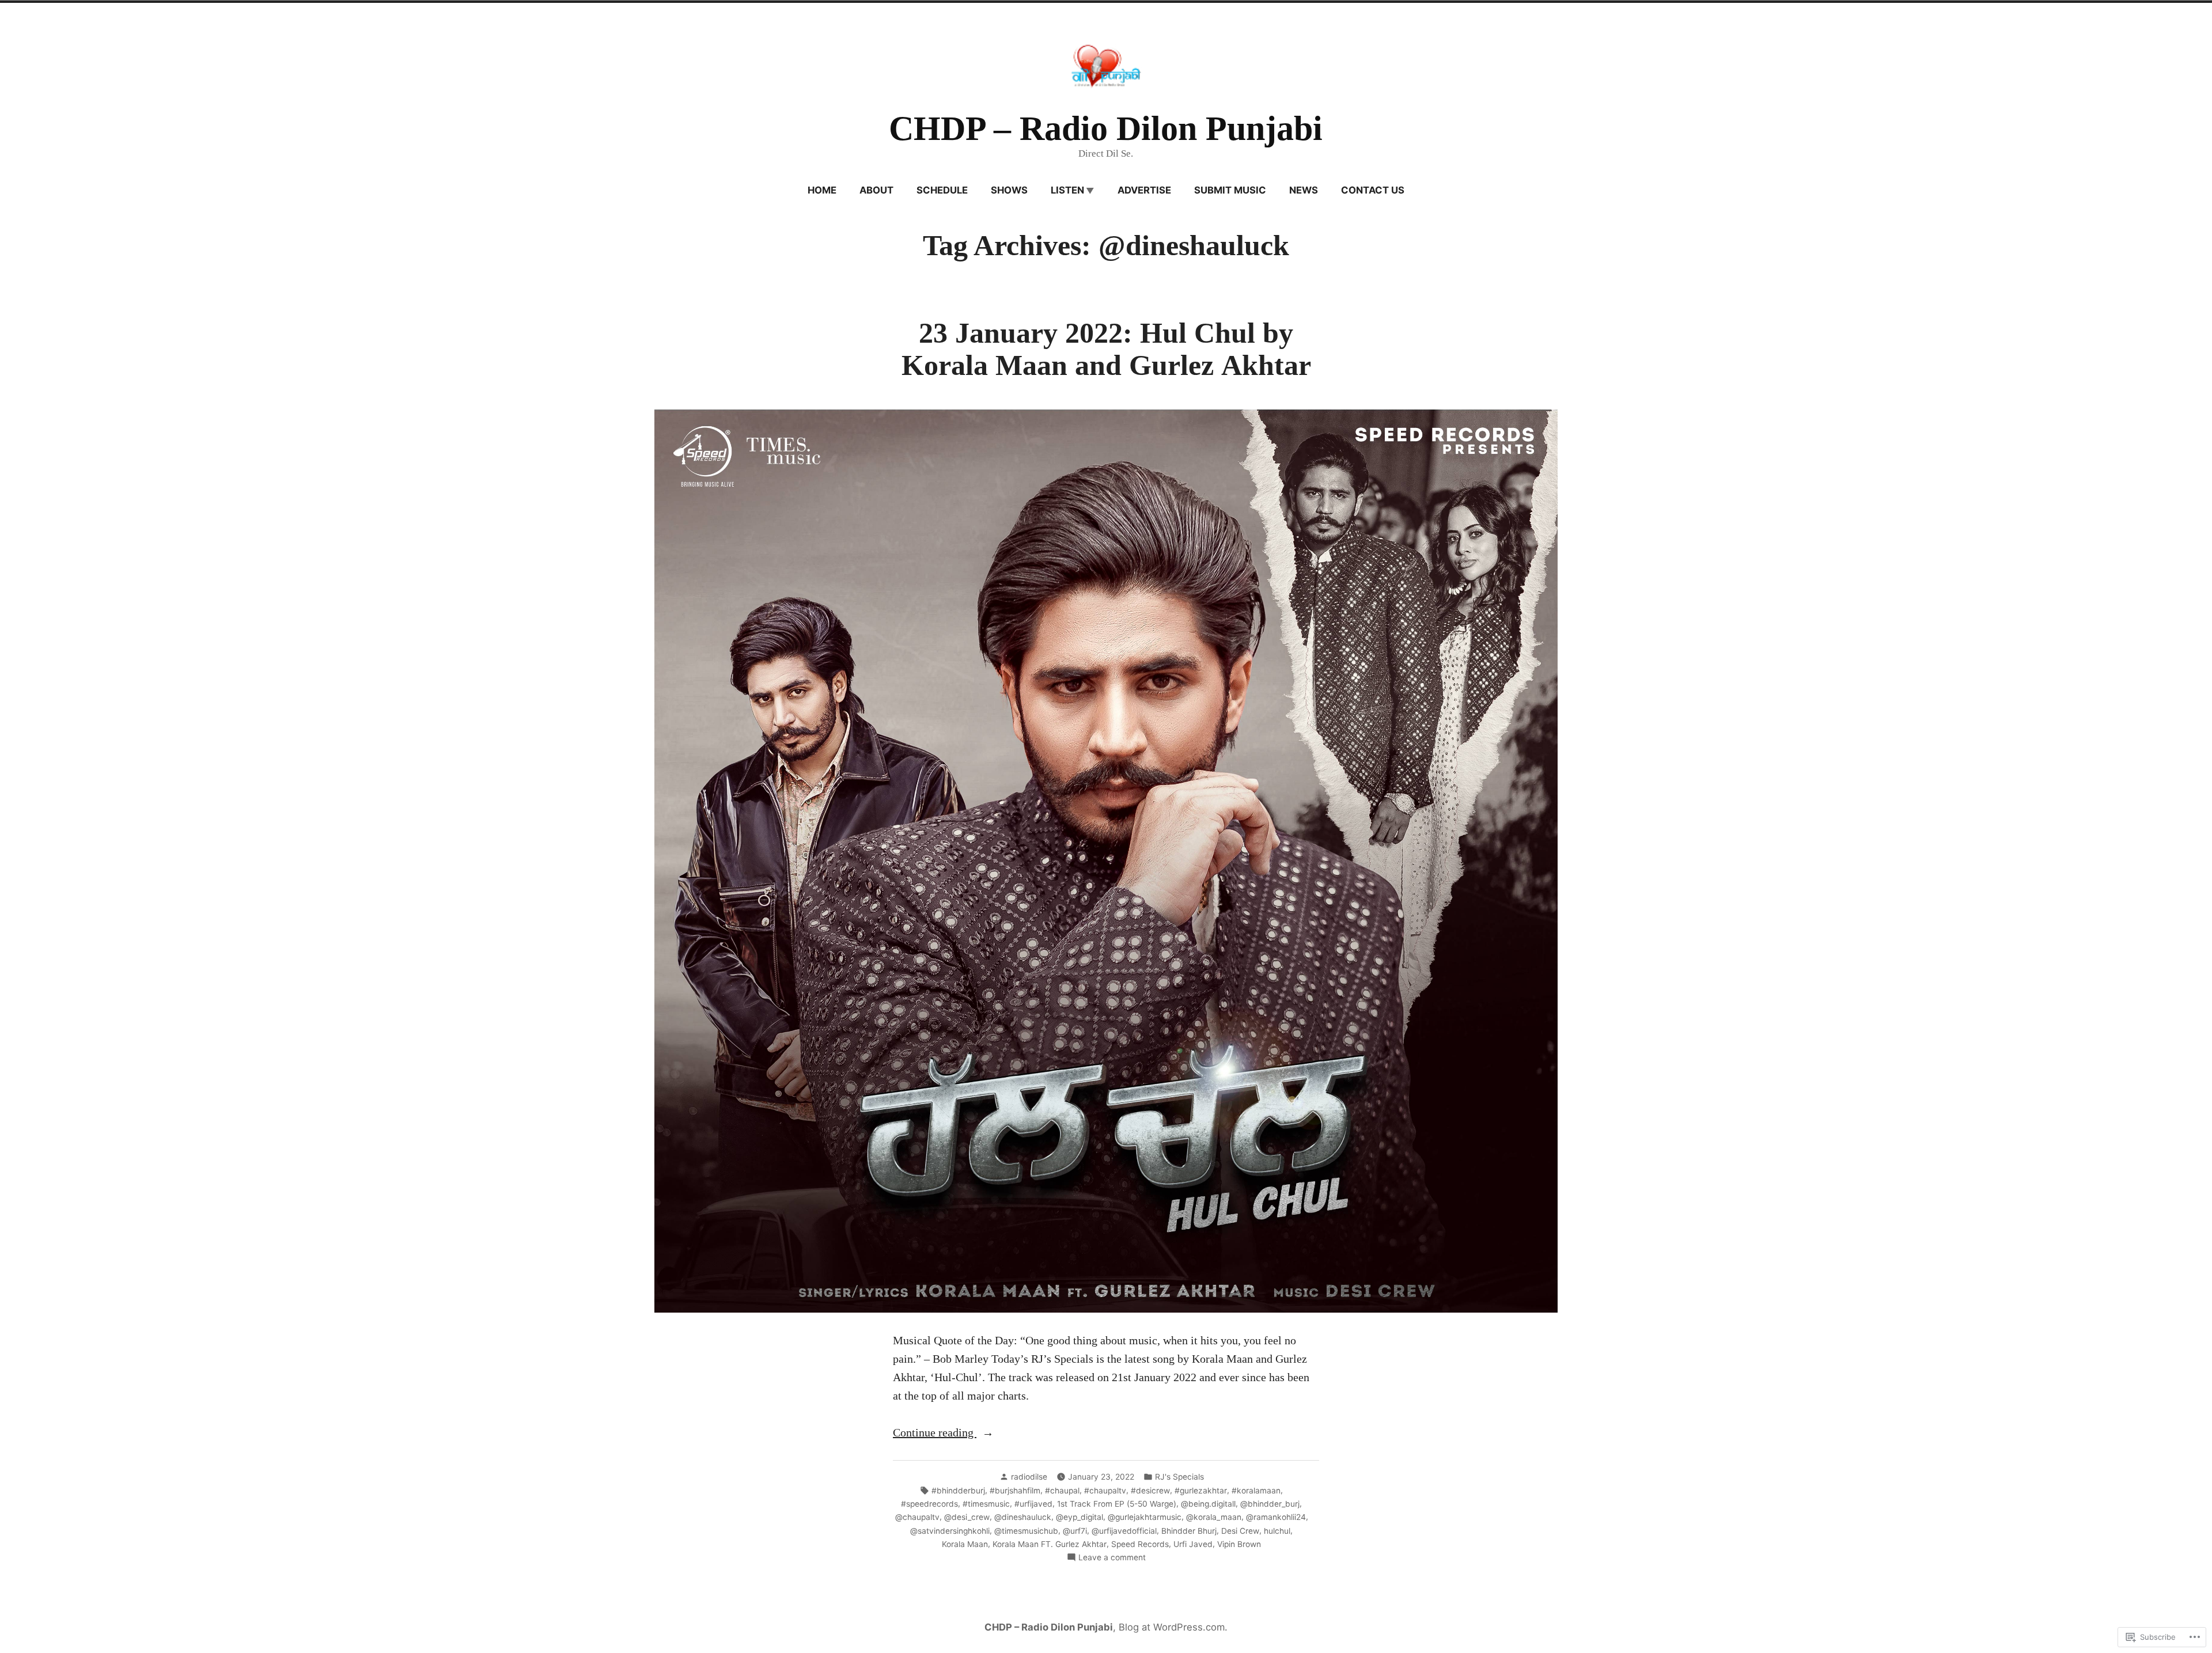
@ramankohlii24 (1276, 1517)
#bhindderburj (958, 1491)
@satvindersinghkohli (950, 1531)
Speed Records (1140, 1544)
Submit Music (1230, 190)
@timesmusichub (1026, 1531)
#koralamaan (1256, 1491)
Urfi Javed (1193, 1544)
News (1304, 190)
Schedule (942, 190)
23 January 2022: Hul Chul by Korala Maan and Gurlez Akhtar (1106, 349)
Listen (1067, 190)
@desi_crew (967, 1517)
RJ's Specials (1179, 1477)
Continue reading (935, 1434)
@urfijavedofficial (1124, 1531)
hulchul (1277, 1531)
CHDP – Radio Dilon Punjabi (1106, 128)
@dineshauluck (1023, 1517)
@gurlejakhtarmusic (1145, 1517)
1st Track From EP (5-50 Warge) (1117, 1504)
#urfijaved (1033, 1504)
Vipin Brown (1239, 1544)
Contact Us (1373, 190)
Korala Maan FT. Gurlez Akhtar (1050, 1544)
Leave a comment (1112, 1558)
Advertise (1144, 190)
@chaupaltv (917, 1517)
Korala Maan (965, 1544)
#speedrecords (929, 1504)
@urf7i (1075, 1531)
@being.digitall (1208, 1504)
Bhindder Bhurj (1189, 1531)
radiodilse (1029, 1477)
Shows (1009, 190)
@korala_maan (1214, 1517)
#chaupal (1062, 1491)
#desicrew (1150, 1491)
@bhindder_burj (1270, 1504)
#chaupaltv (1105, 1491)
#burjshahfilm (1015, 1491)
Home (822, 190)
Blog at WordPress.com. (1173, 1627)
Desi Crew (1240, 1531)
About (876, 190)
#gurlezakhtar (1201, 1491)
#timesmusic (986, 1504)
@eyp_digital (1080, 1517)
